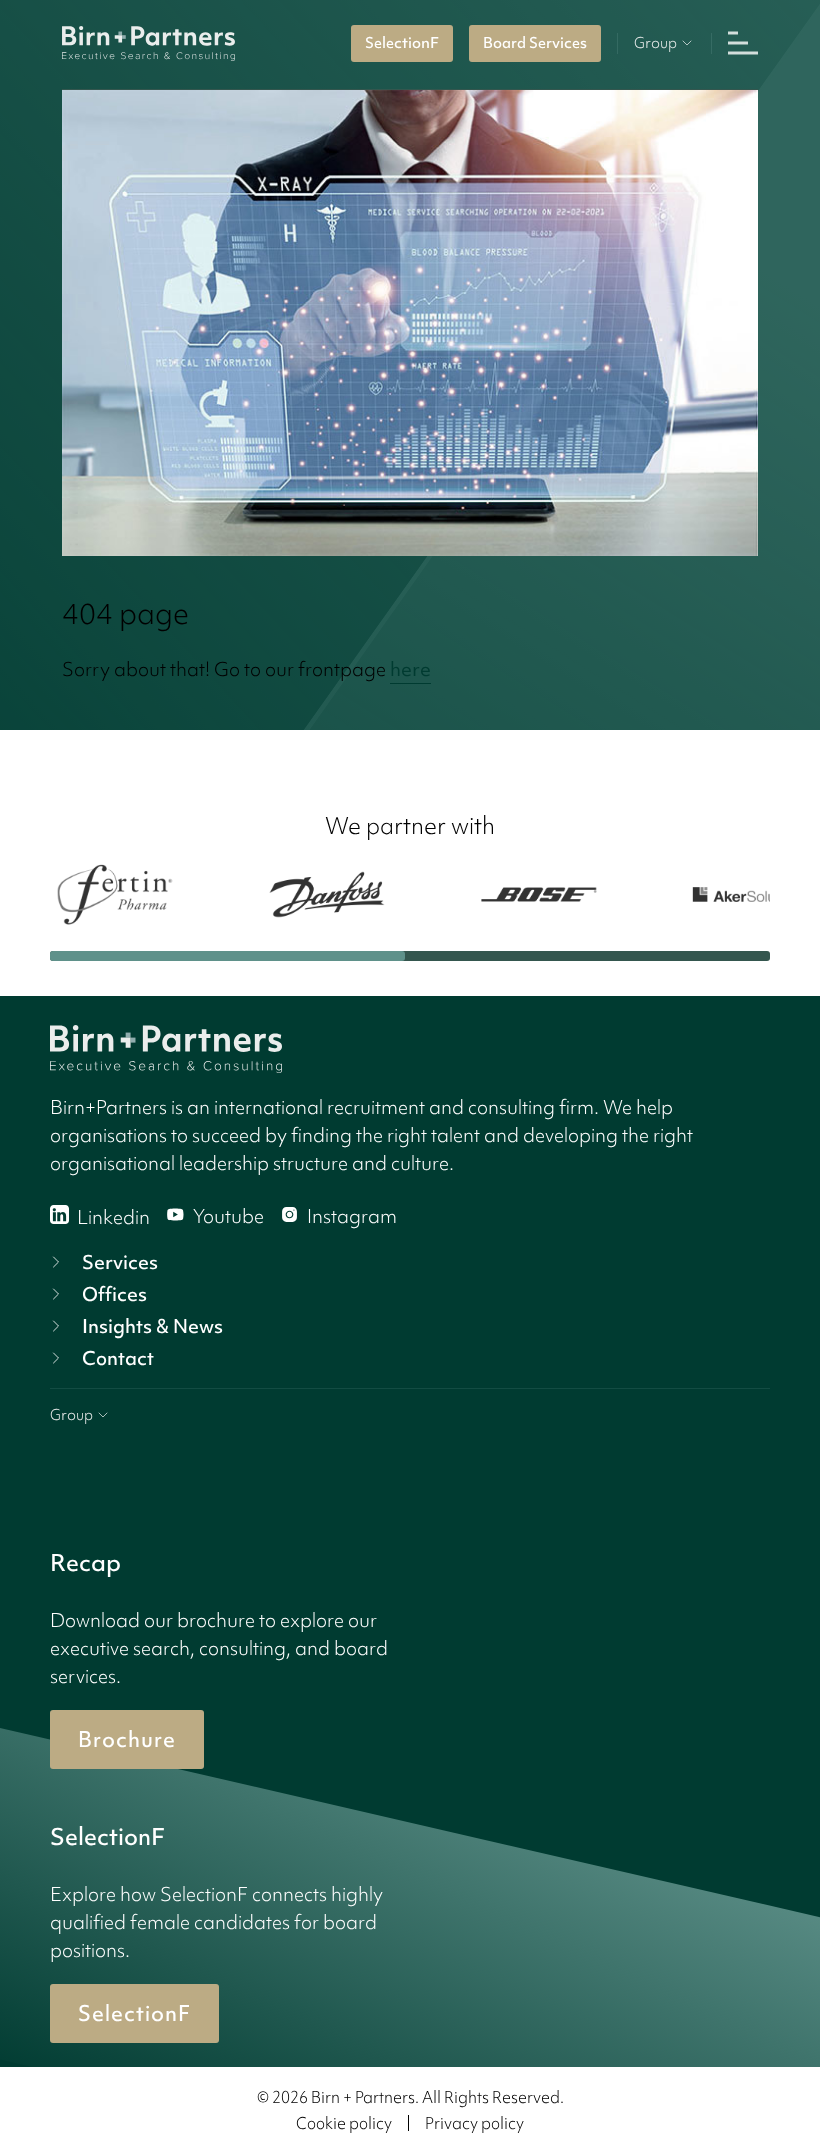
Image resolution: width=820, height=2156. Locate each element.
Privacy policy (474, 2123)
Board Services (535, 43)
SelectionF (402, 43)
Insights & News (152, 1326)
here (410, 669)
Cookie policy (344, 2123)
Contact (118, 1358)
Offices (114, 1294)
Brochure (127, 1739)
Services (120, 1262)
